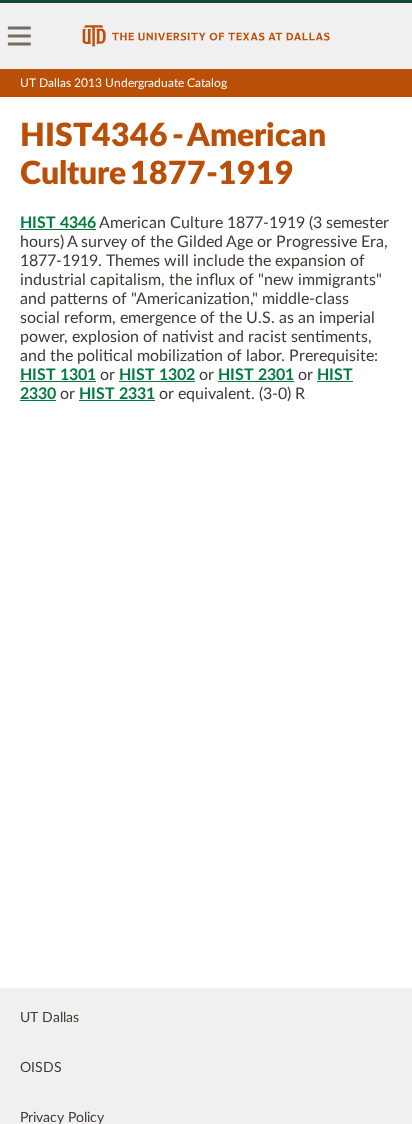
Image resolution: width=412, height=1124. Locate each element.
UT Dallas (49, 1018)
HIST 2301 (256, 375)
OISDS (41, 1068)
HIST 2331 (117, 394)
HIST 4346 (58, 223)
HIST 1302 (157, 375)
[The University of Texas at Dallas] (206, 36)
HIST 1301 (58, 375)
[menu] (20, 36)
